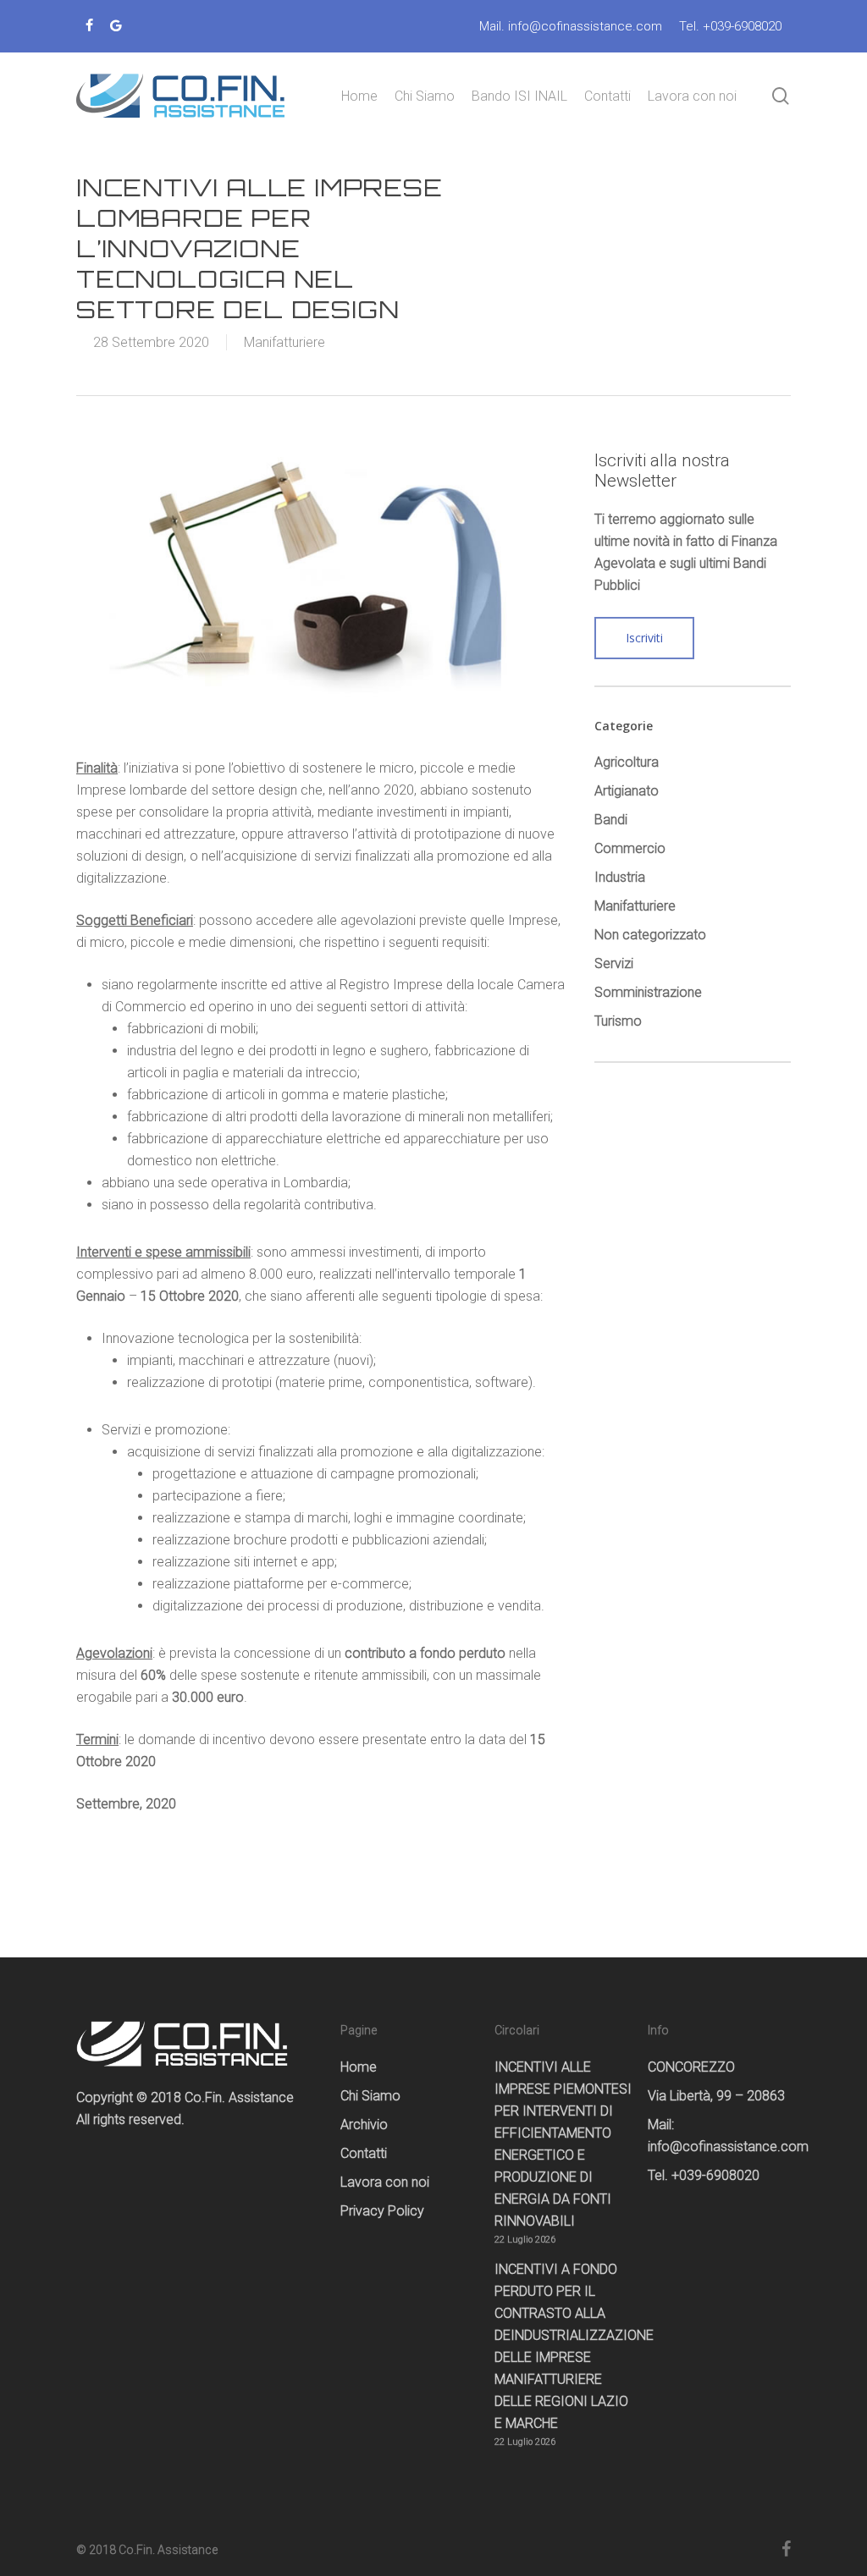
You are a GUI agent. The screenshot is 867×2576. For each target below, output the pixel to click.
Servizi (614, 963)
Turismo (618, 1021)
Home (359, 2067)
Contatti (364, 2153)
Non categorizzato (650, 935)
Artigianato (627, 791)
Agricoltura (627, 762)
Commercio (630, 848)
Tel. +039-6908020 (704, 2175)
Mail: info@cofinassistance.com (718, 2136)
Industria (620, 877)
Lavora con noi (385, 2182)
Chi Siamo (370, 2096)
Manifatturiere (284, 342)
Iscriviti (644, 638)
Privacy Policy (382, 2211)
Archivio (364, 2125)
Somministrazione (648, 992)
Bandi (611, 820)
